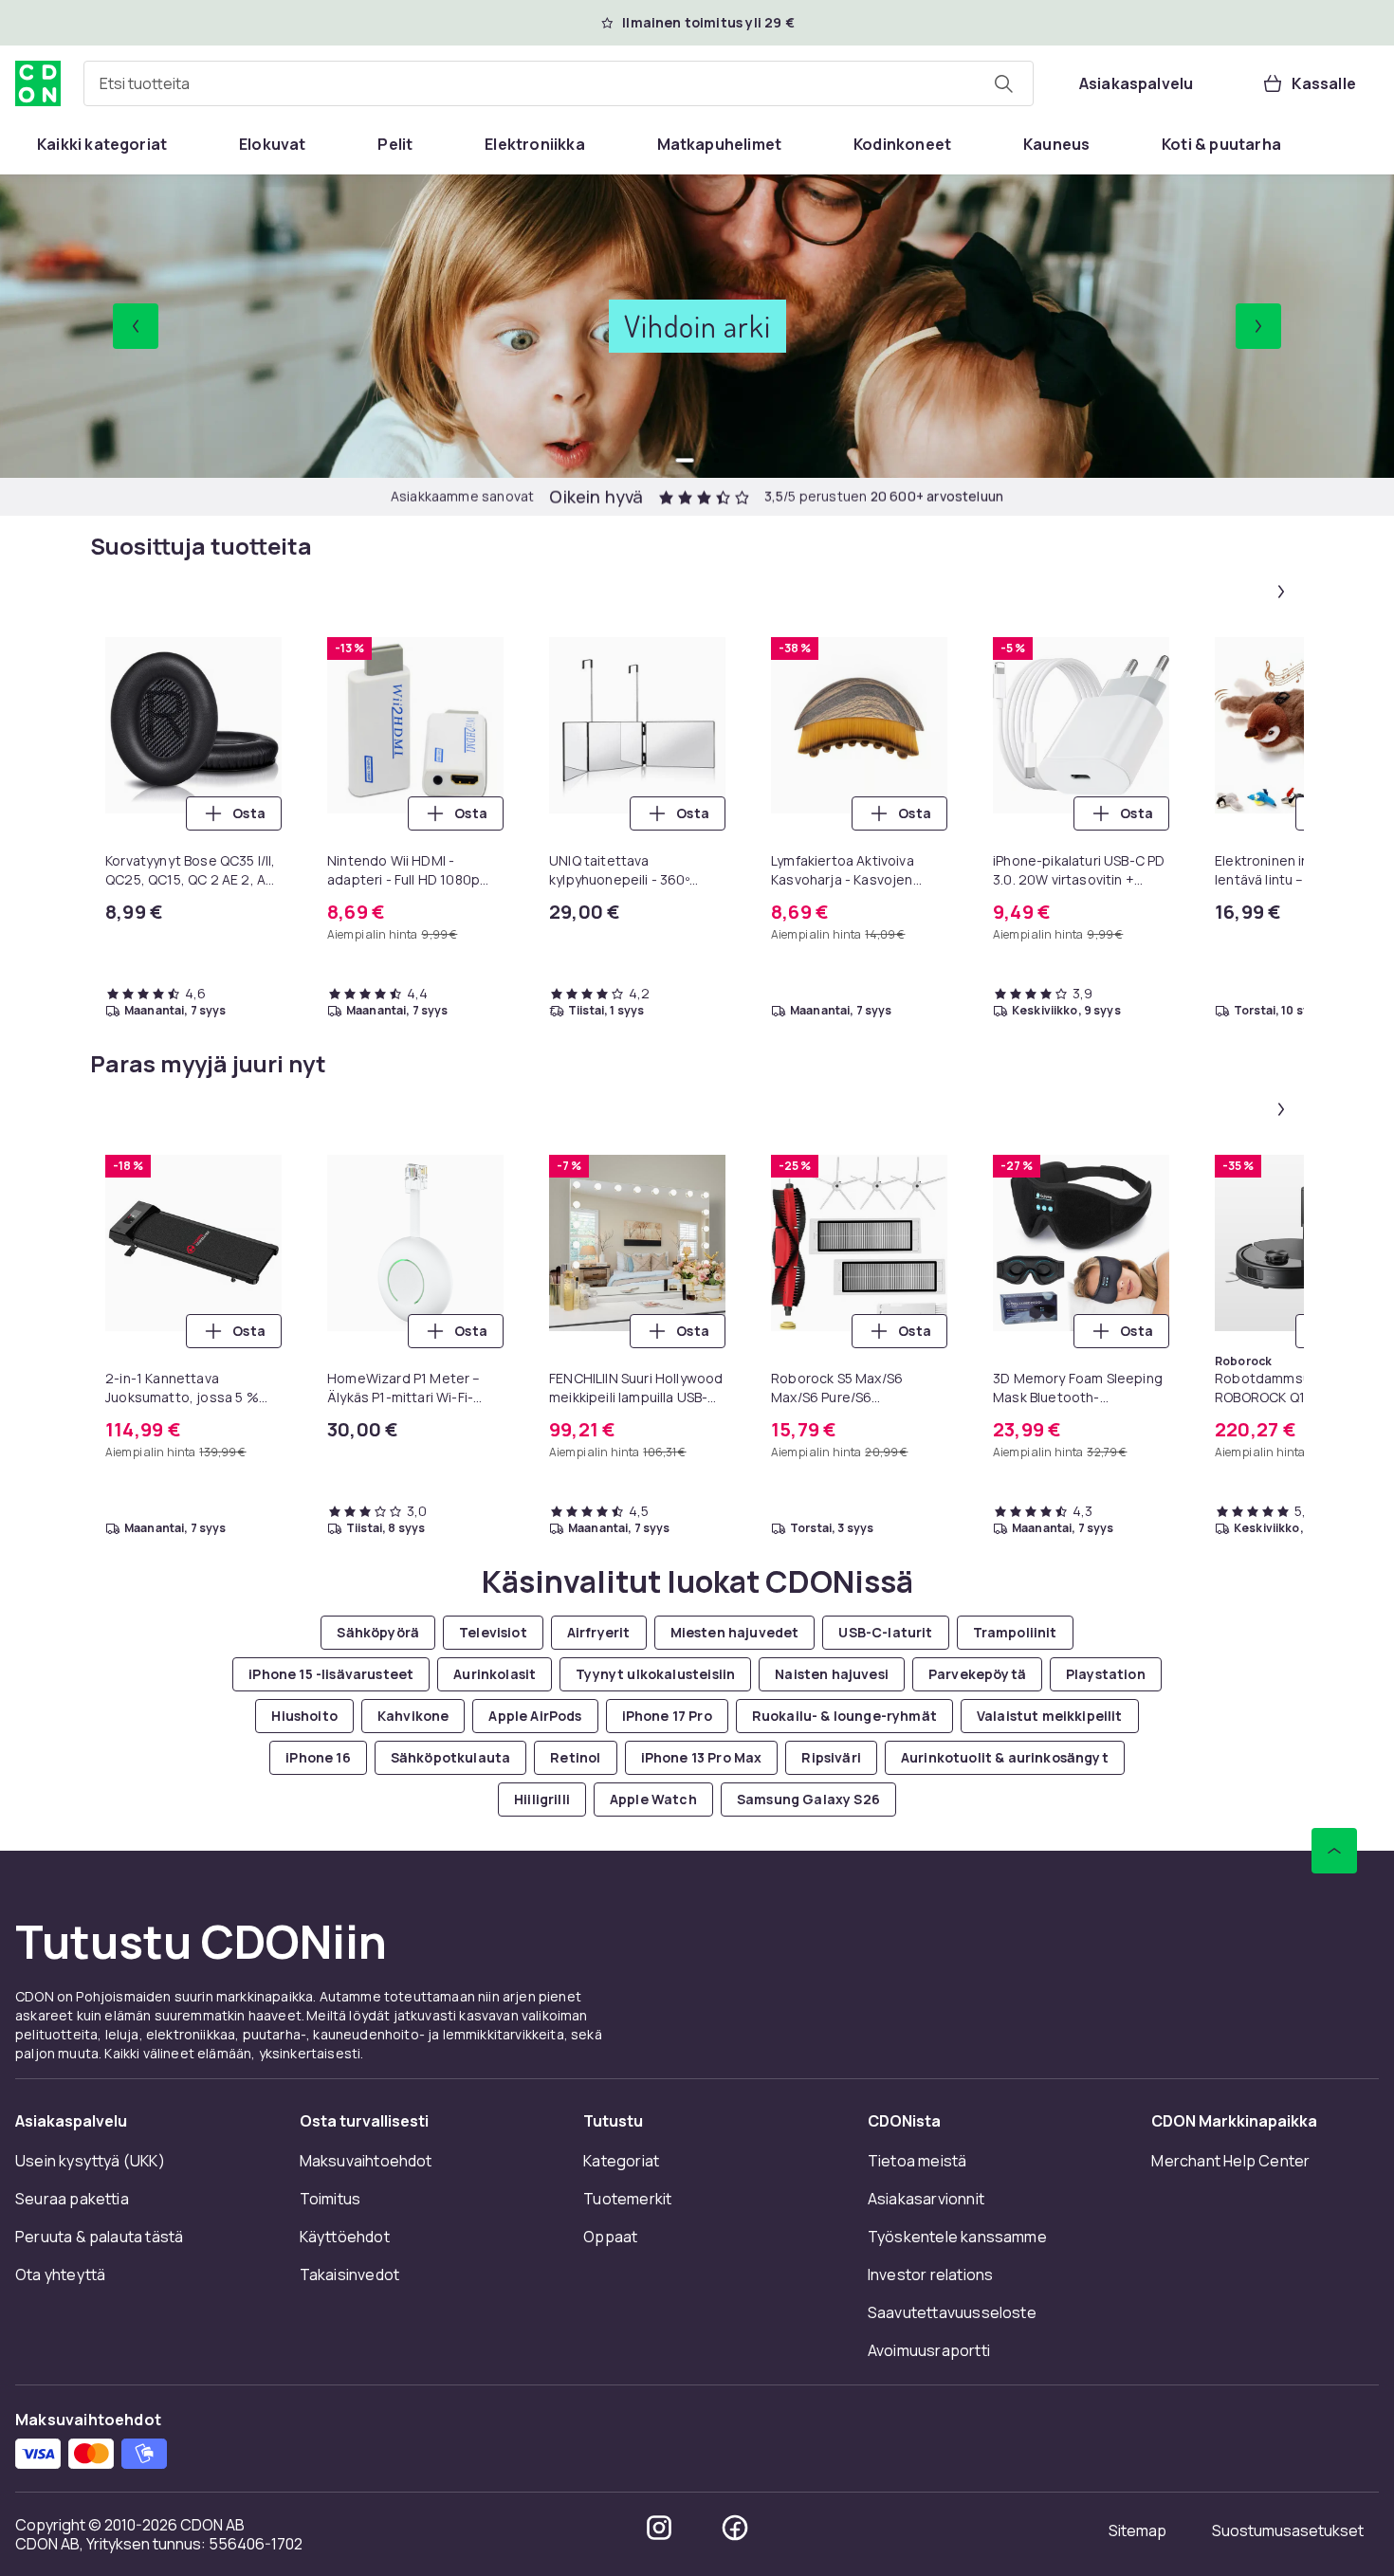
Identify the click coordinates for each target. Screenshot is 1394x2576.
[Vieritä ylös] (1334, 1851)
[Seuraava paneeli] (1281, 592)
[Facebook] (735, 2528)
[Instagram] (659, 2528)
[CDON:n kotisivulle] (38, 83)
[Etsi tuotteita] (1003, 83)
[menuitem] (102, 144)
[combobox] (559, 83)
